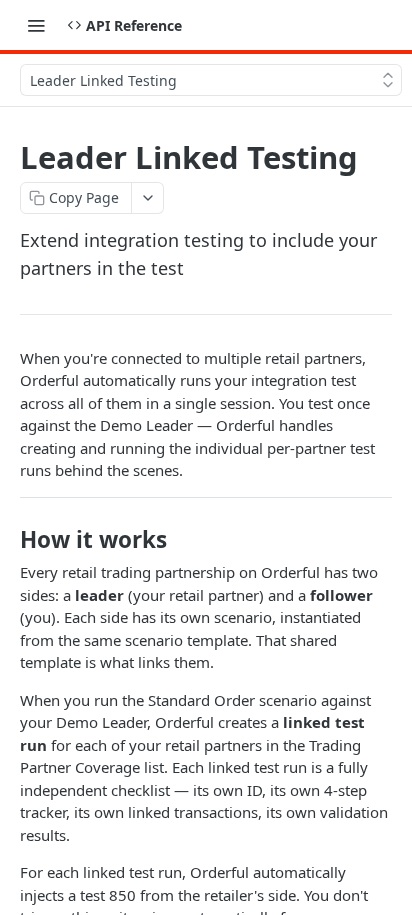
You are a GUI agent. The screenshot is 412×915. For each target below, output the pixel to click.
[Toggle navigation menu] (36, 25)
